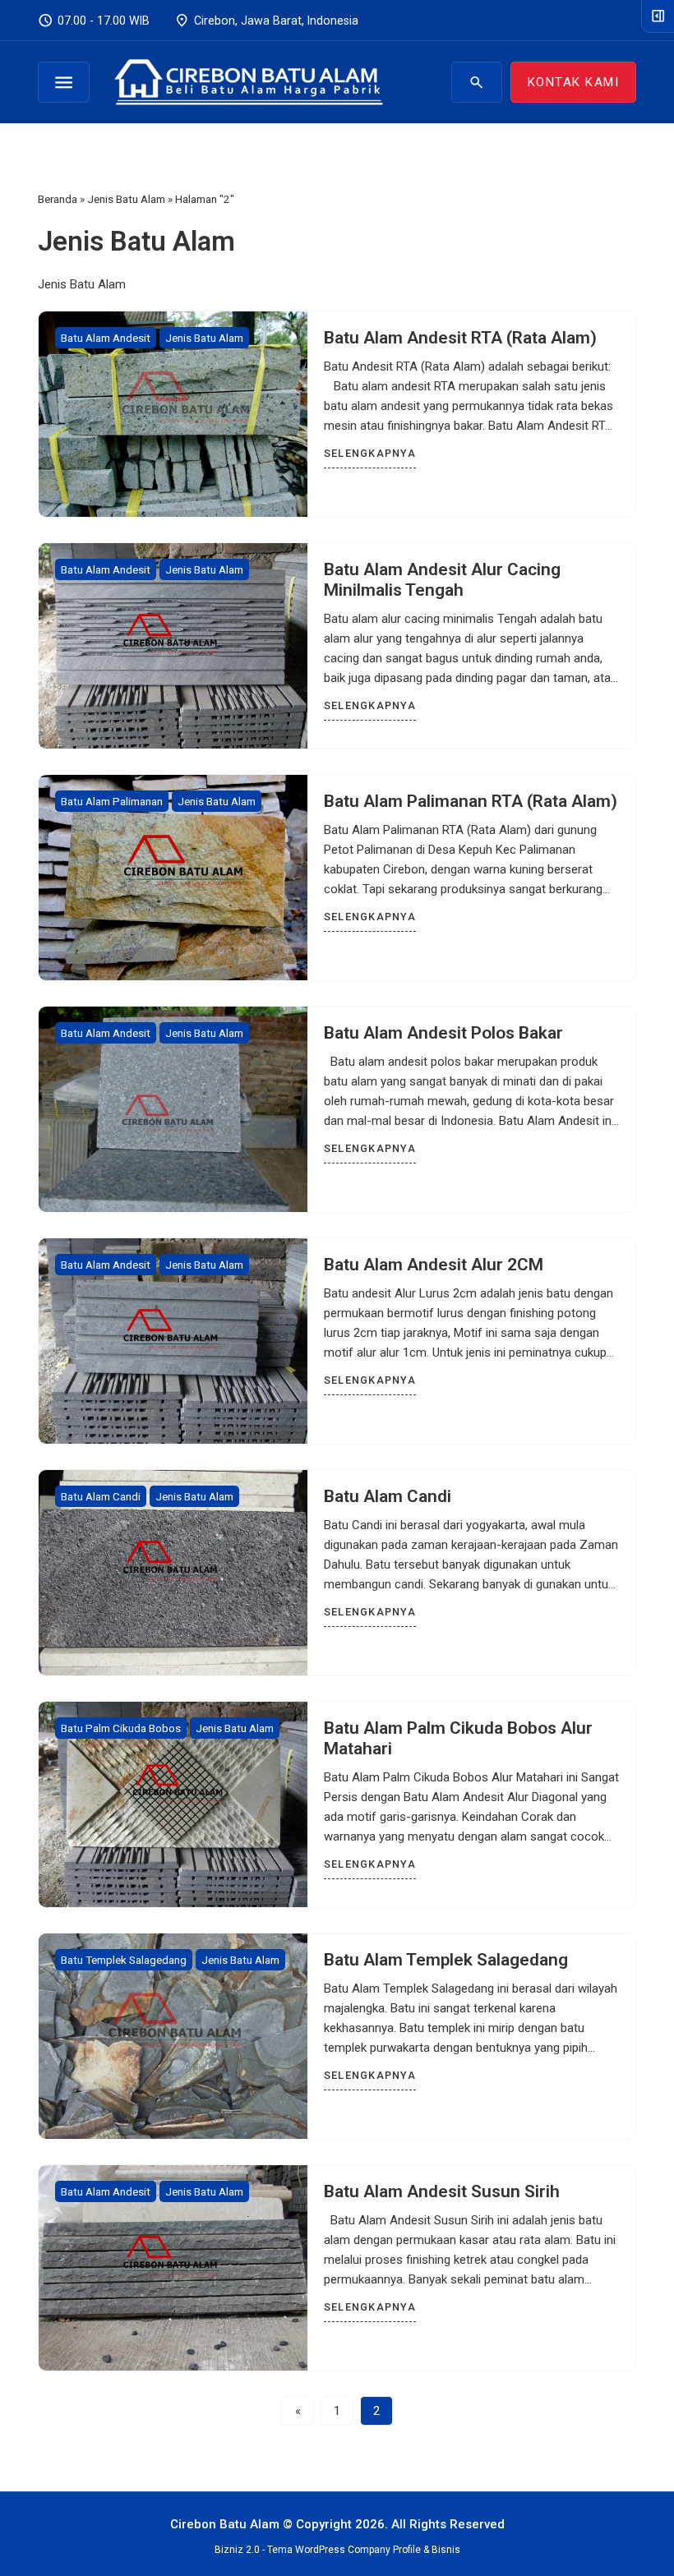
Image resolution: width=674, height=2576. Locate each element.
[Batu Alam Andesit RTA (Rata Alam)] (173, 414)
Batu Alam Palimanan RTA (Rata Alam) (471, 801)
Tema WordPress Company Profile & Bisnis (364, 2550)
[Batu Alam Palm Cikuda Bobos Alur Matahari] (173, 1804)
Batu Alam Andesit (106, 338)
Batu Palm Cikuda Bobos (121, 1728)
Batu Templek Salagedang (124, 1960)
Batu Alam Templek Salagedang (446, 1960)
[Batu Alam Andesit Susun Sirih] (173, 2268)
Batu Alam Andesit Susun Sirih (442, 2191)
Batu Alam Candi (101, 1496)
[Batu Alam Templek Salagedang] (173, 2036)
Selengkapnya (370, 453)
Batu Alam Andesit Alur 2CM (434, 1265)
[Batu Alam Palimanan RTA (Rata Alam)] (173, 878)
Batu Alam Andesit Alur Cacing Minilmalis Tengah (442, 580)
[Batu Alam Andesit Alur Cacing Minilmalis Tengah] (173, 646)
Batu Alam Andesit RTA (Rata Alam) (460, 338)
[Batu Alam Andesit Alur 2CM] (173, 1341)
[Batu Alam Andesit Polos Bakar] (173, 1109)
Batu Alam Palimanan (112, 801)
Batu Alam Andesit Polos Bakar (443, 1033)
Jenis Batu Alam (204, 338)
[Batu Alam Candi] (173, 1573)
